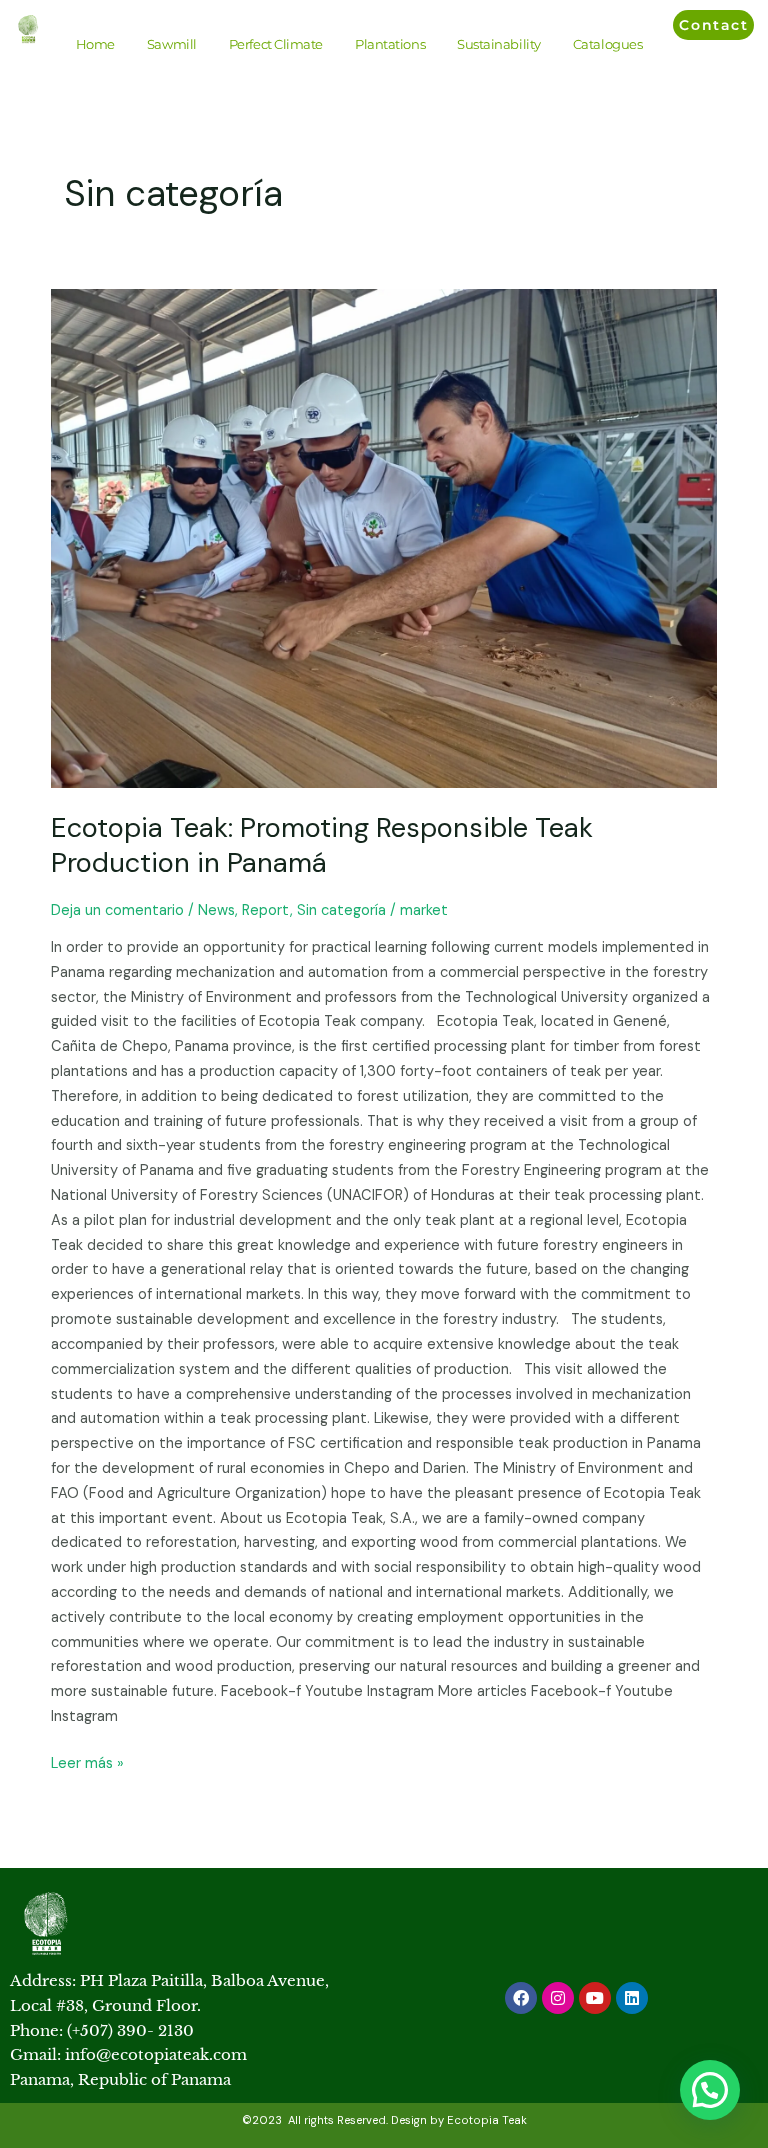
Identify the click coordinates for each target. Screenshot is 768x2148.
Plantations (390, 44)
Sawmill (172, 44)
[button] (710, 2090)
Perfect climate (276, 44)
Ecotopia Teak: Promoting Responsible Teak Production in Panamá (322, 845)
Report (266, 910)
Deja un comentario (117, 910)
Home (95, 44)
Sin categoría (341, 910)
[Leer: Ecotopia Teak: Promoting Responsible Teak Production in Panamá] (384, 538)
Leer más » (87, 1762)
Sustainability (499, 44)
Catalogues (608, 44)
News (216, 910)
